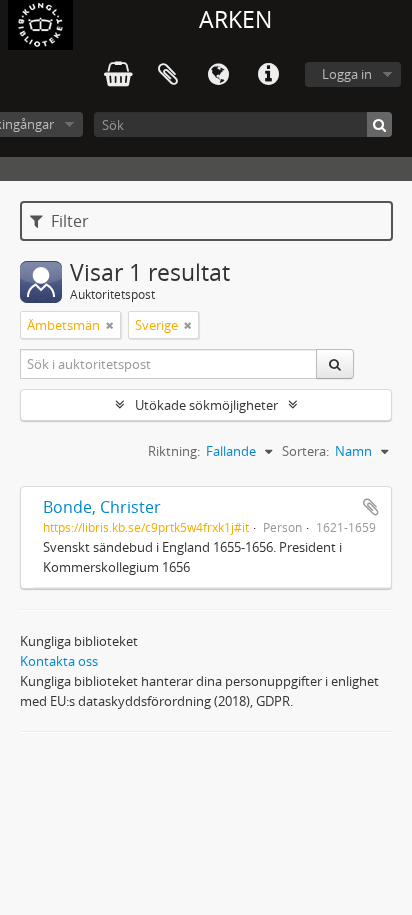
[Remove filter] (110, 325)
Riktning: (174, 451)
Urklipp (168, 75)
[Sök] (379, 124)
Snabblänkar (268, 75)
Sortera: (305, 451)
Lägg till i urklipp (371, 507)
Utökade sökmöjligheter (206, 405)
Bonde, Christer (102, 507)
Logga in (347, 74)
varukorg (118, 75)
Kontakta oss (59, 661)
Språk (218, 75)
